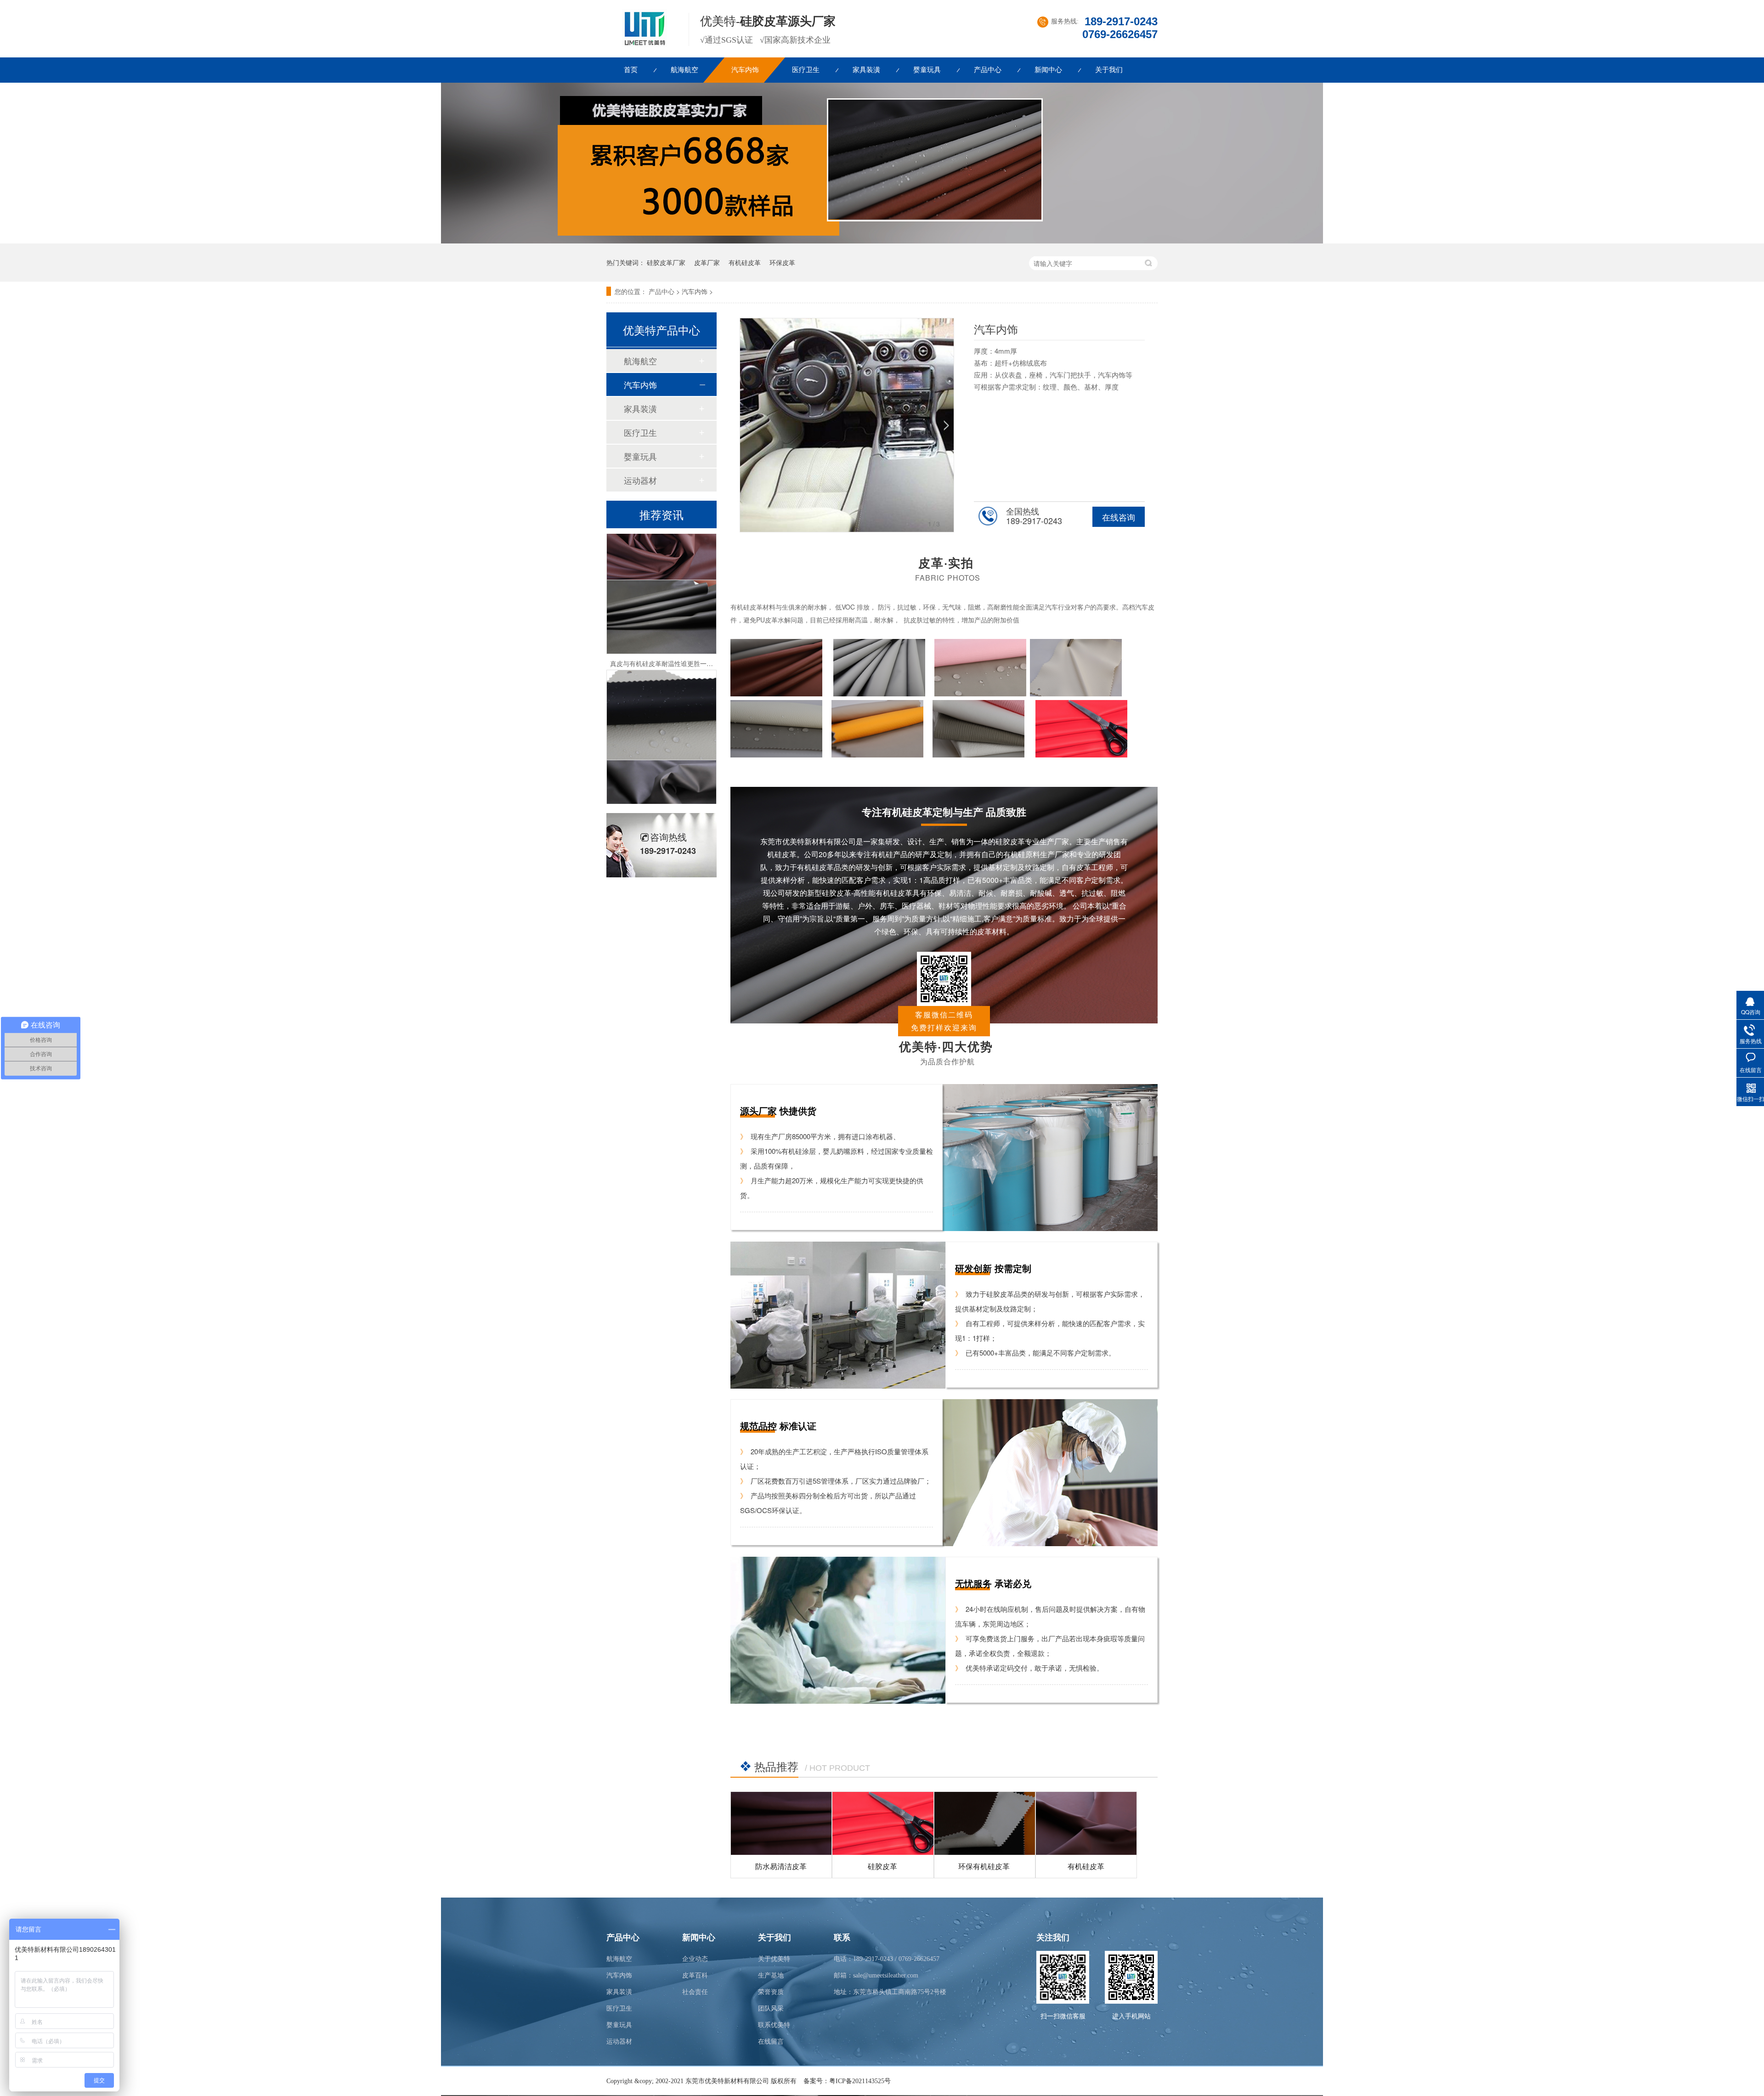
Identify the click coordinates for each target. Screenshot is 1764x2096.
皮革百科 (695, 1975)
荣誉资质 (771, 1992)
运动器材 (640, 480)
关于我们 (1109, 70)
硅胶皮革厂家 (666, 262)
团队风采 (771, 2008)
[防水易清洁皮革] (781, 1823)
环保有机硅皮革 (984, 1866)
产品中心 (988, 70)
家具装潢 (866, 70)
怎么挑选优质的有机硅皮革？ (661, 794)
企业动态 (695, 1959)
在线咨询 (1119, 517)
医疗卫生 (806, 70)
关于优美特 (774, 1959)
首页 (631, 70)
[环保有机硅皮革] (985, 1823)
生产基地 (771, 1975)
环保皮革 (782, 262)
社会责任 (695, 1992)
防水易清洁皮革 (781, 1866)
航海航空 (684, 70)
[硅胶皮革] (883, 1823)
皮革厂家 (707, 262)
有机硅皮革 (745, 262)
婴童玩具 (927, 70)
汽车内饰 (745, 70)
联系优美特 (774, 2025)
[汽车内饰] (882, 241)
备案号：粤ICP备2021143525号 (847, 2081)
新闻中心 (1048, 70)
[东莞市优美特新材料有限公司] (642, 45)
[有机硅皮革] (1086, 1823)
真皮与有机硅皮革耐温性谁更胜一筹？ (665, 614)
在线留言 (771, 2042)
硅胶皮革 (882, 1866)
